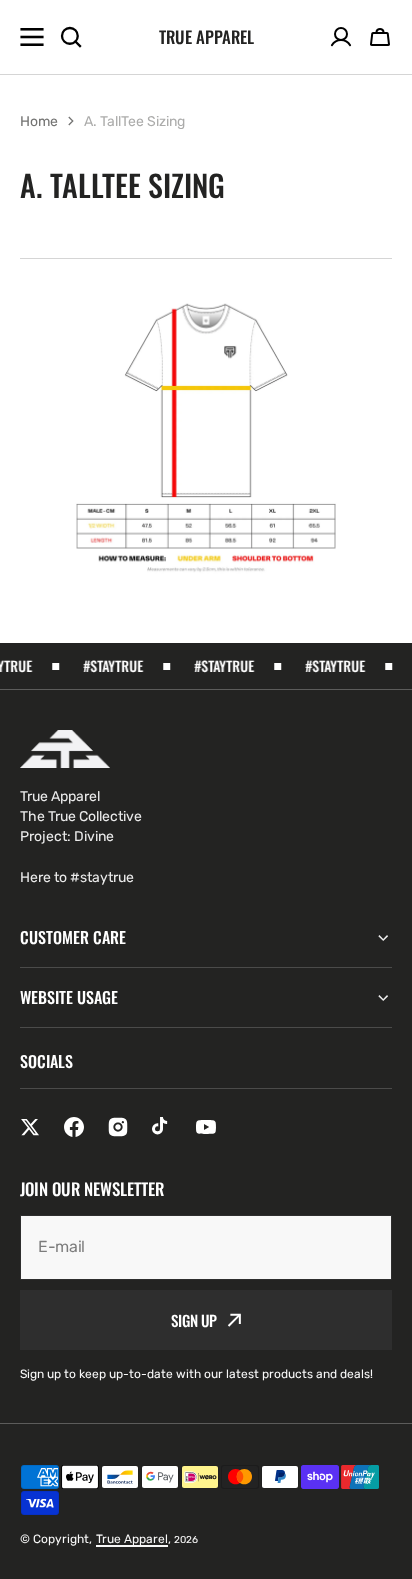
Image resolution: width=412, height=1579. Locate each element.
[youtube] (206, 1127)
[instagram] (118, 1127)
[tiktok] (162, 1127)
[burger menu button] (32, 37)
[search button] (71, 37)
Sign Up (194, 1320)
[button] (380, 37)
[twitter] (30, 1127)
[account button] (341, 37)
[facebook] (74, 1127)
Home (39, 121)
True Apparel (132, 1539)
